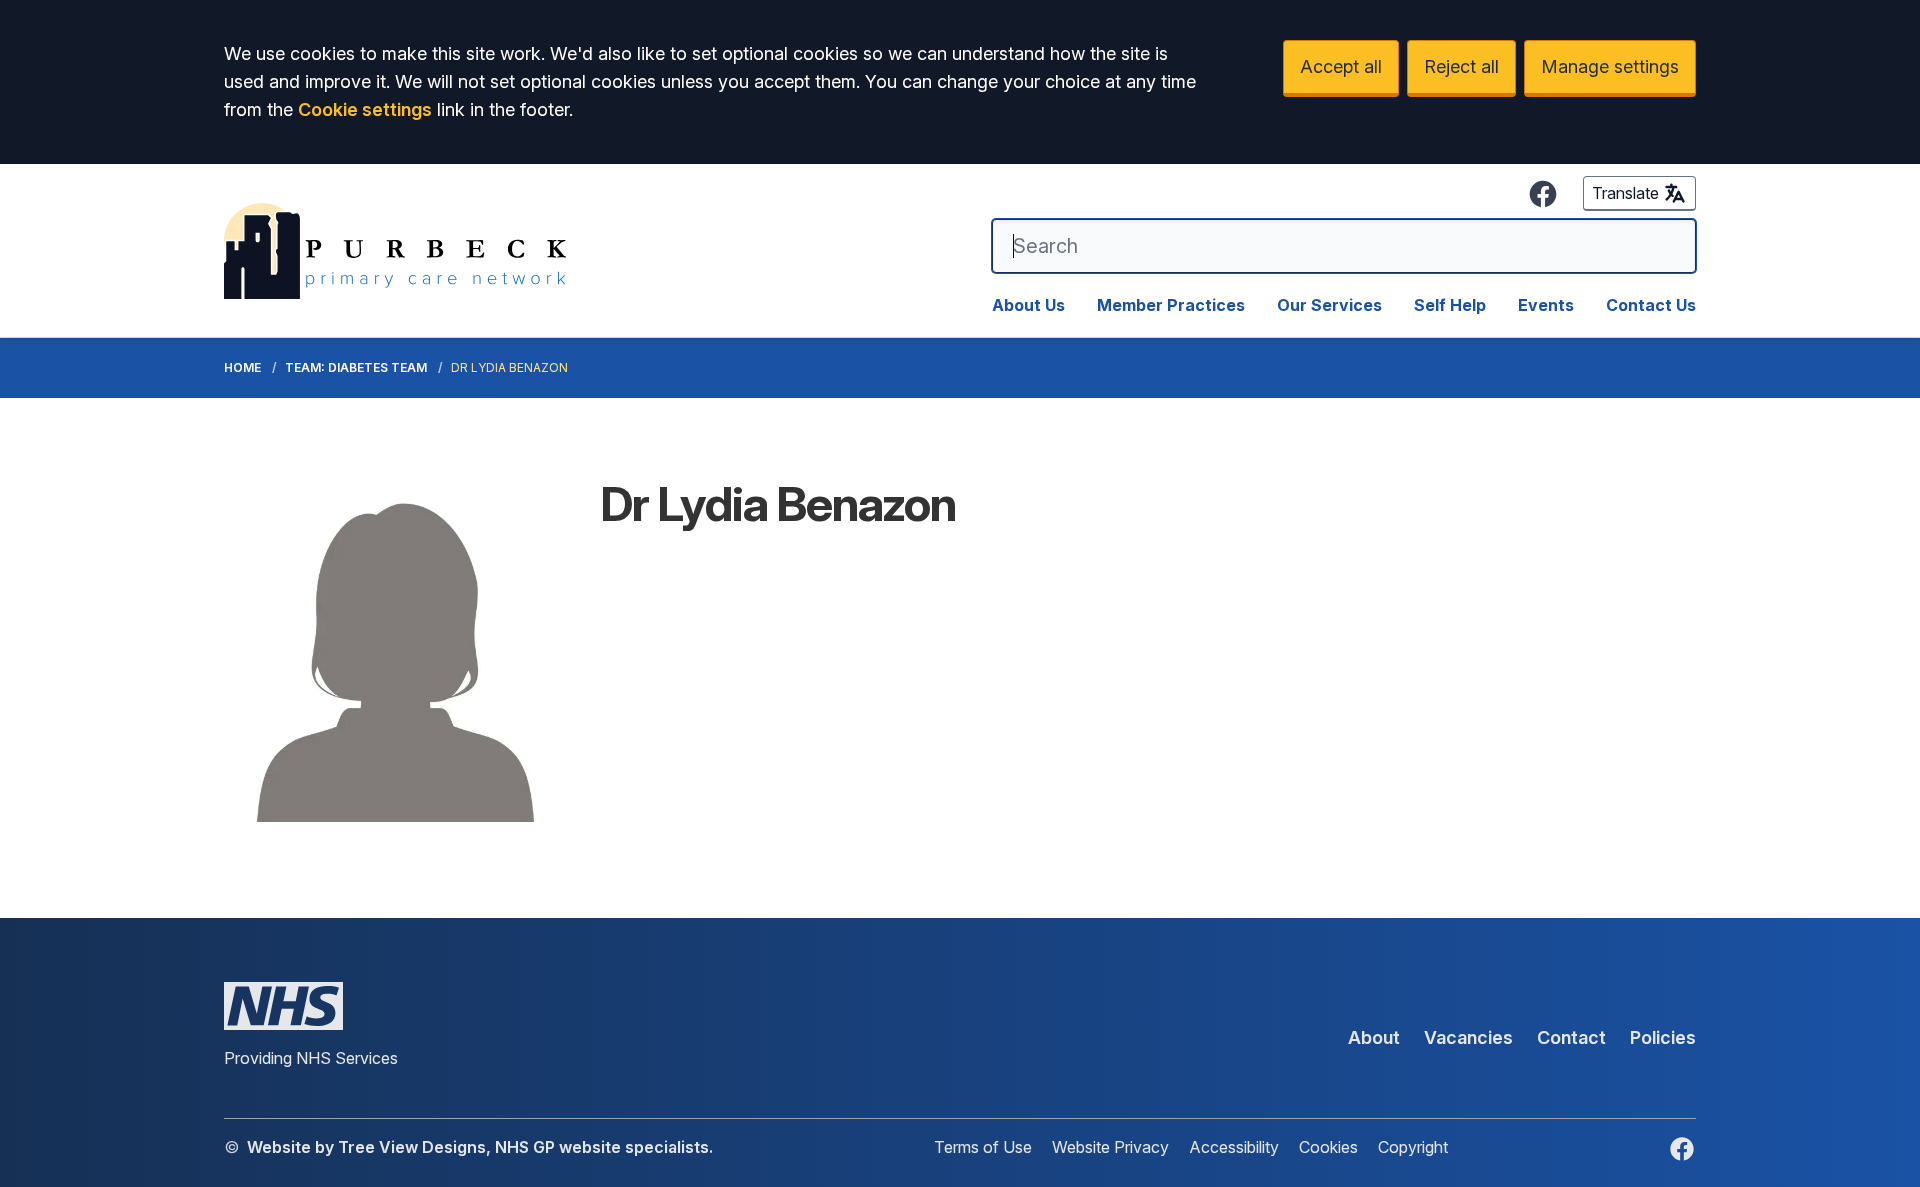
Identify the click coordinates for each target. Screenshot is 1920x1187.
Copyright (1413, 1147)
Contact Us (1651, 305)
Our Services (1329, 305)
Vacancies (1468, 1037)
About (1374, 1037)
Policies (1663, 1037)
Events (1546, 305)
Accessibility (1234, 1147)
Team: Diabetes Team (356, 367)
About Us (1028, 305)
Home (242, 367)
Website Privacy (1110, 1147)
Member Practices (1171, 305)
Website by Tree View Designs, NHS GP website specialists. (480, 1147)
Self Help (1450, 305)
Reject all (1461, 66)
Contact (1571, 1037)
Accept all (1341, 66)
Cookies (1328, 1147)
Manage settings (1610, 66)
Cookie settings (365, 109)
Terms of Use (983, 1147)
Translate (1625, 193)
